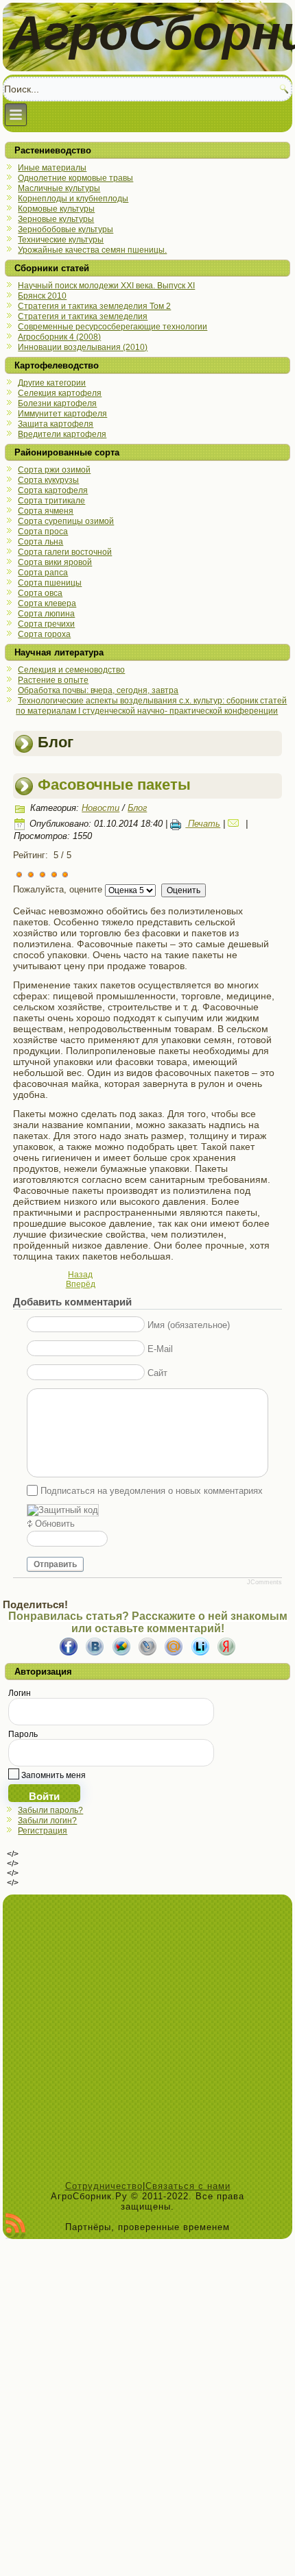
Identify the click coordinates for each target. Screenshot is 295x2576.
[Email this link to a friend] (235, 824)
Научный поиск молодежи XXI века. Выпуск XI (106, 286)
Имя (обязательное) (189, 1324)
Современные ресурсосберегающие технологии (113, 327)
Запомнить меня (52, 1775)
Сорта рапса (43, 573)
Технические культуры (61, 240)
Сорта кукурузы (48, 480)
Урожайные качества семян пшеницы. (92, 250)
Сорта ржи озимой (54, 470)
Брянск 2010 (42, 296)
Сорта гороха (44, 634)
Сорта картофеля (53, 490)
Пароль (23, 1734)
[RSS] (15, 2226)
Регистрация (43, 1831)
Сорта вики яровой (55, 562)
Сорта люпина (46, 614)
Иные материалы (52, 168)
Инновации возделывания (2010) (83, 347)
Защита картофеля (56, 424)
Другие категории (52, 383)
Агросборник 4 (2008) (59, 337)
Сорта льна (40, 542)
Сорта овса (40, 593)
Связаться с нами (188, 2186)
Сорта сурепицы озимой (66, 521)
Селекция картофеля (60, 393)
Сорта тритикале (51, 501)
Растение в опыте (53, 680)
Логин (20, 1693)
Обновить (55, 1524)
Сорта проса (43, 532)
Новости (101, 808)
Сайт (157, 1372)
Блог (137, 808)
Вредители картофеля (62, 434)
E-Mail (160, 1348)
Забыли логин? (47, 1821)
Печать (203, 824)
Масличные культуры (59, 188)
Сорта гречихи (46, 624)
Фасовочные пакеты (114, 785)
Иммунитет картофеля (62, 414)
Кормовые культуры (56, 209)
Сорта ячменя (46, 511)
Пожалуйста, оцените (58, 889)
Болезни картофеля (57, 403)
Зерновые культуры (56, 219)
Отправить (55, 1564)
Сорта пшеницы (50, 583)
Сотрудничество (104, 2186)
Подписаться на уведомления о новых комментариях (152, 1491)
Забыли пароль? (50, 1810)
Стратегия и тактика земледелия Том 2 (94, 306)
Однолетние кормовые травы (75, 178)
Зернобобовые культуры (66, 229)
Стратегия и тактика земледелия (83, 316)
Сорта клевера (47, 603)
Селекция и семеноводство (71, 670)
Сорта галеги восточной (65, 552)
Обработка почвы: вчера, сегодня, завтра (98, 690)
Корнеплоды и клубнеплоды (73, 199)
